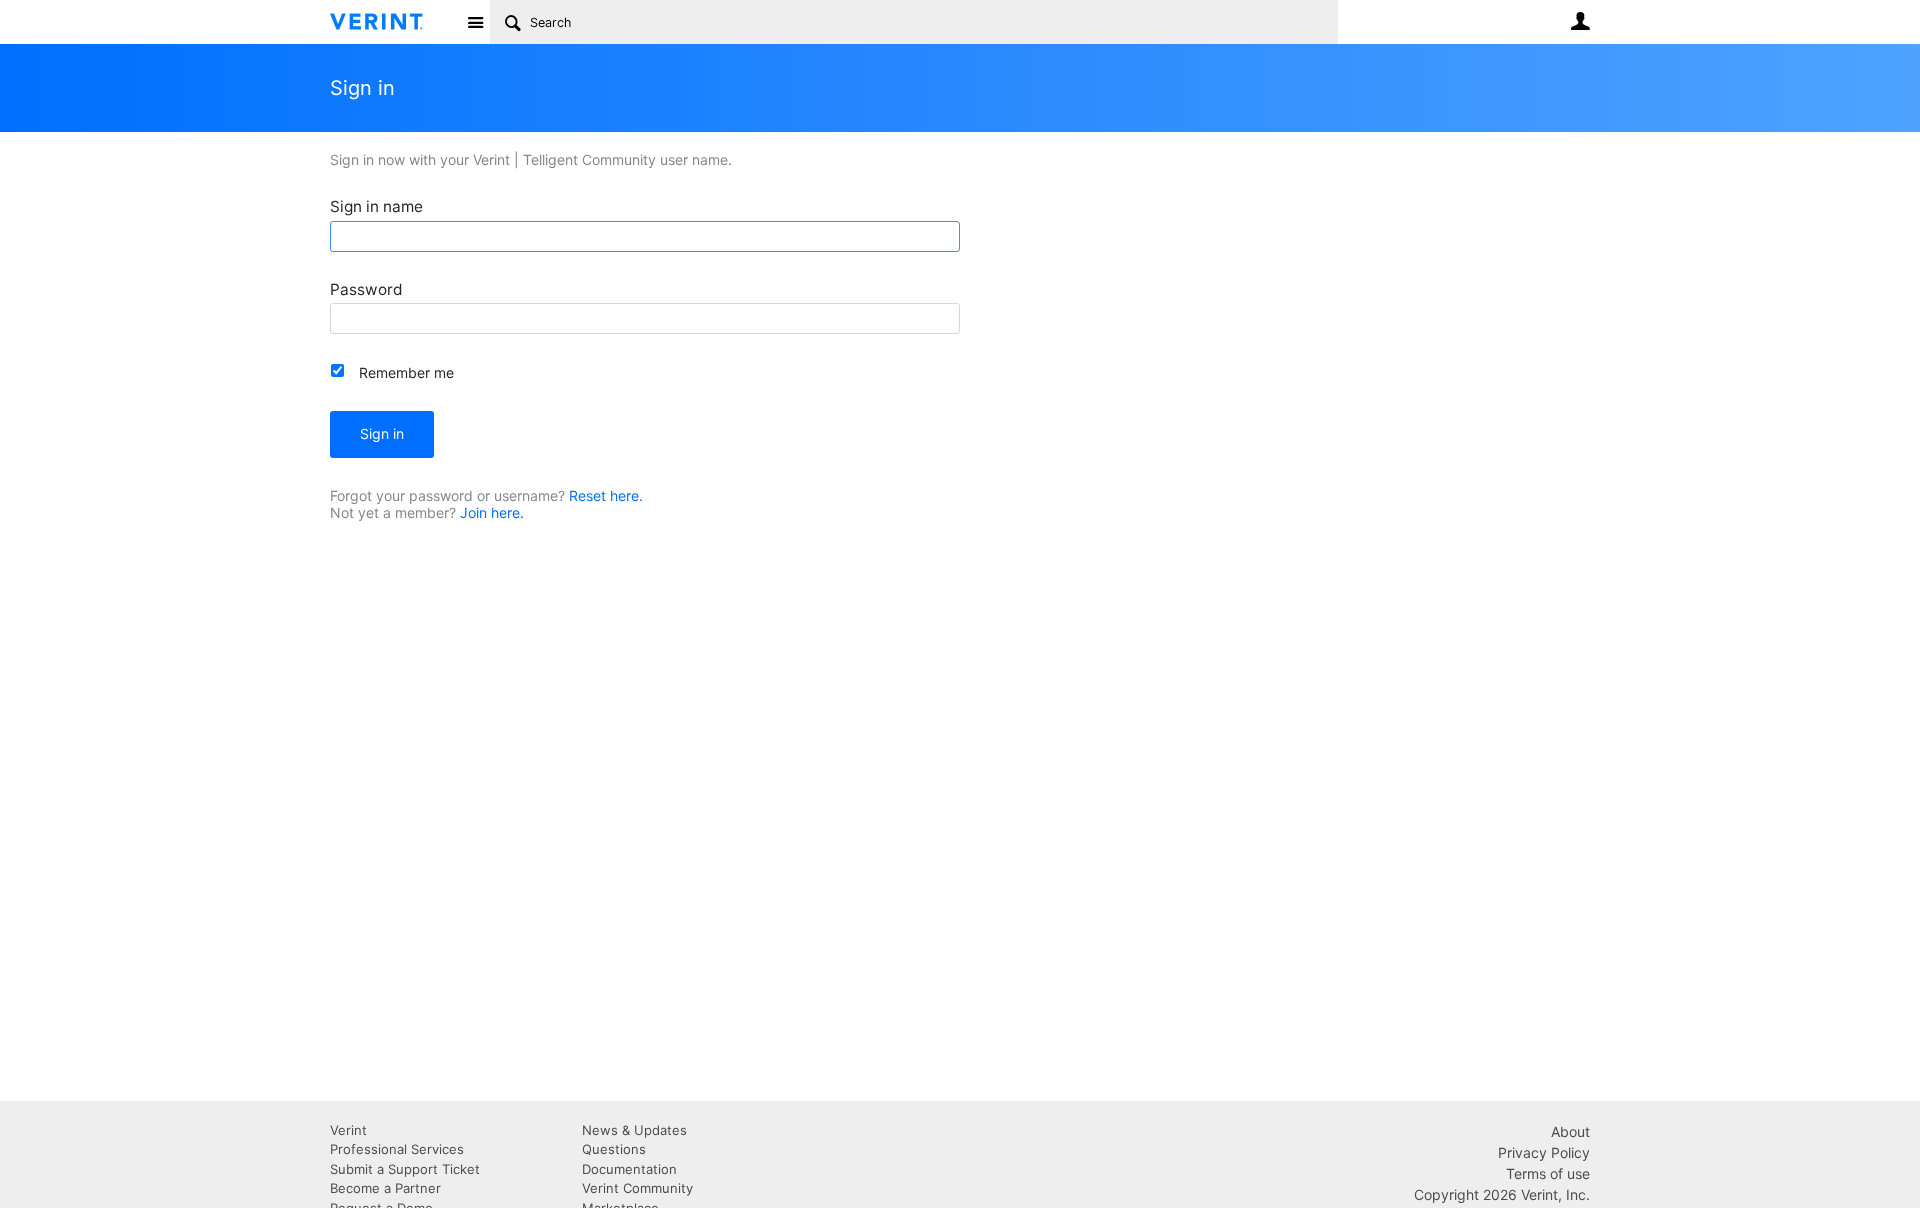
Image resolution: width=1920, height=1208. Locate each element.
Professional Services (397, 1149)
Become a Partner (385, 1188)
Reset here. (606, 495)
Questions (614, 1149)
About (1570, 1131)
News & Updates (634, 1130)
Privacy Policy (1544, 1152)
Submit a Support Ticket (405, 1169)
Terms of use (1548, 1173)
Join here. (492, 512)
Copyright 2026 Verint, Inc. (1502, 1194)
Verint (348, 1130)
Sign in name (376, 206)
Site (475, 22)
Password (366, 289)
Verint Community (637, 1188)
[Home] (392, 22)
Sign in (382, 433)
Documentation (629, 1169)
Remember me (406, 372)
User (1580, 21)
